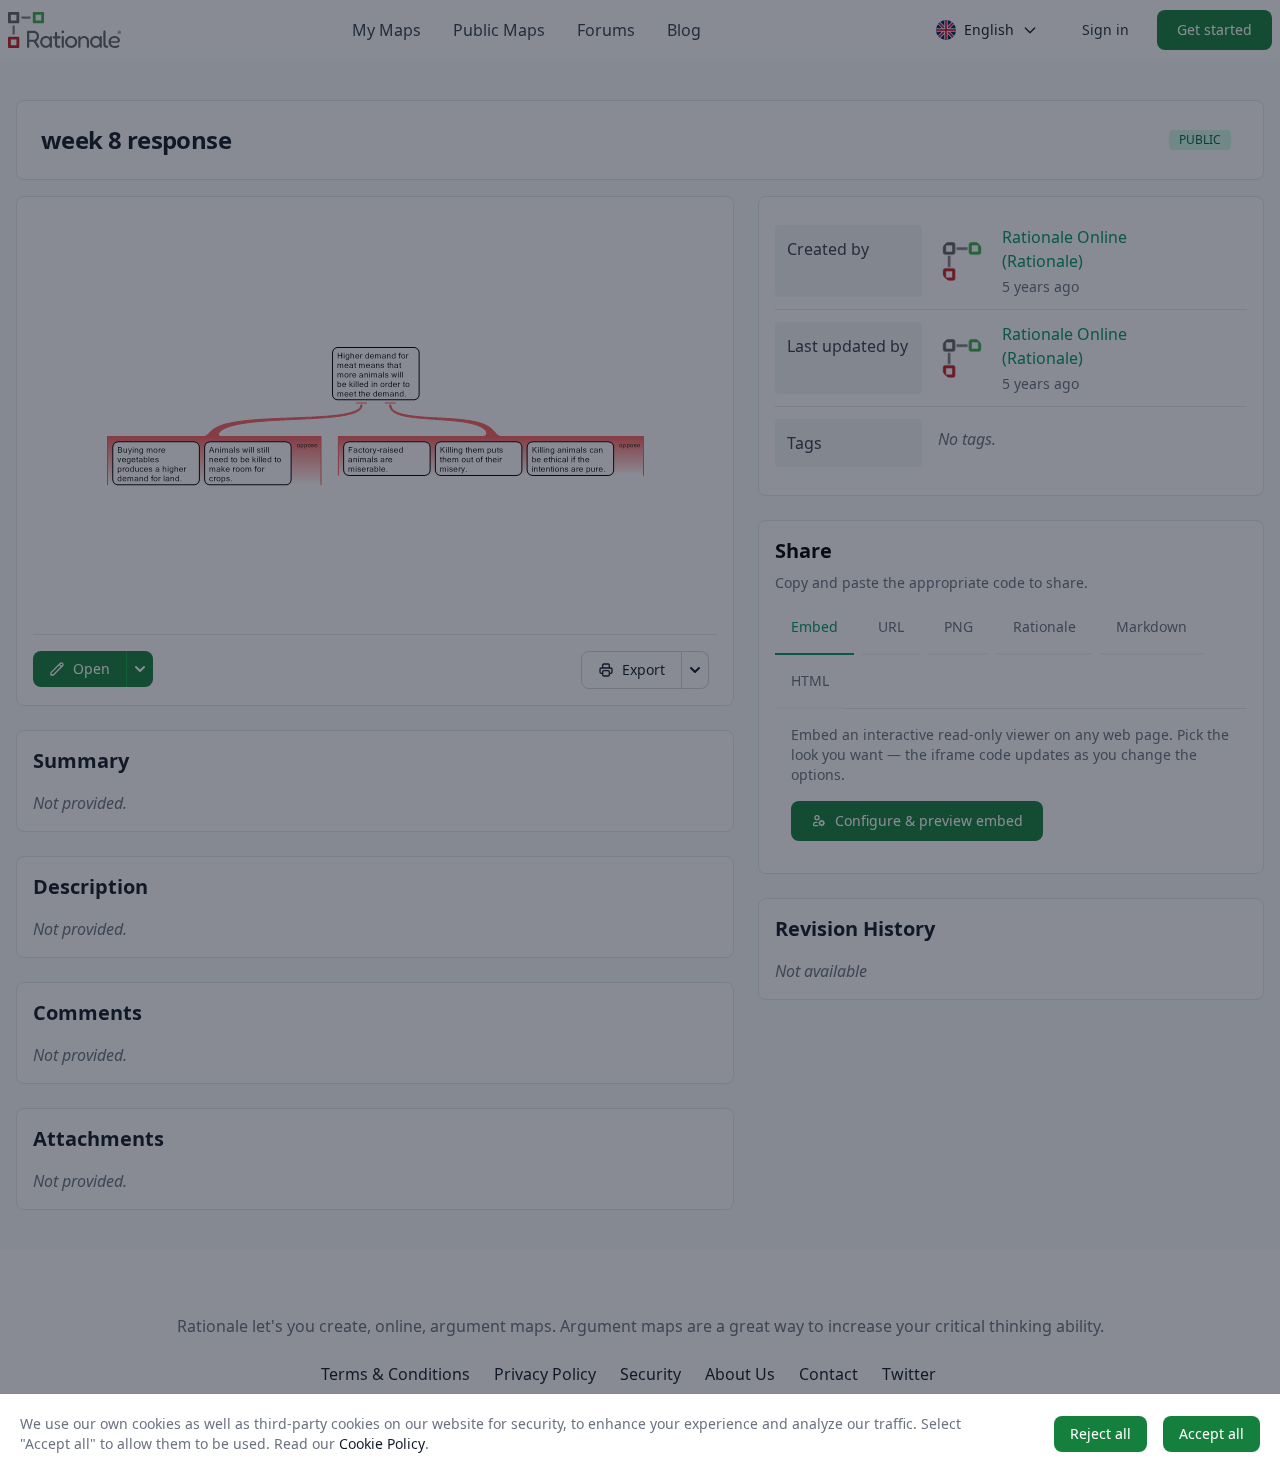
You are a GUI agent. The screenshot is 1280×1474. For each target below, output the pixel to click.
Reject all (1100, 1433)
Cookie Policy (382, 1443)
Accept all (1211, 1433)
